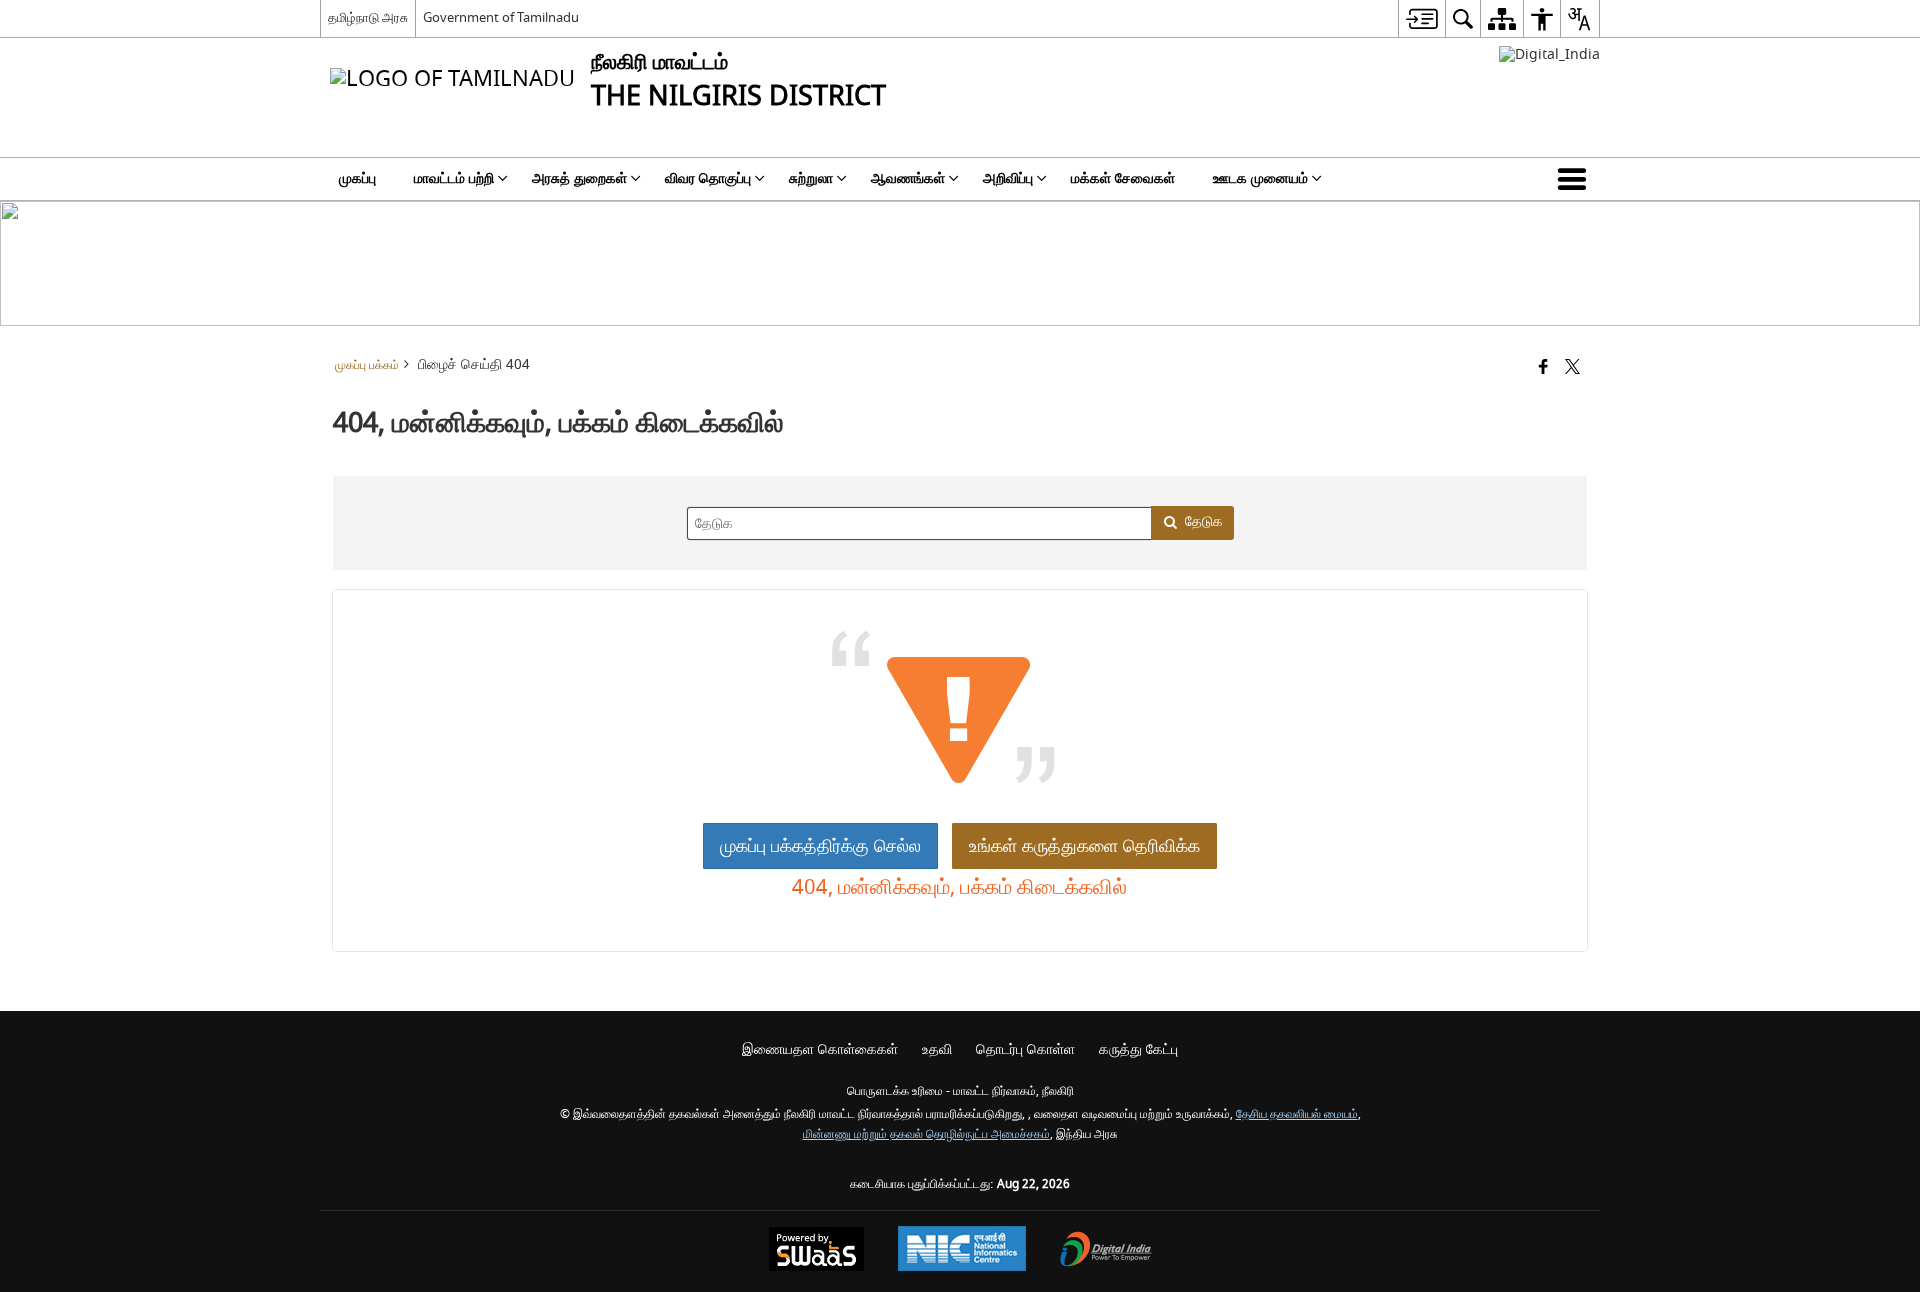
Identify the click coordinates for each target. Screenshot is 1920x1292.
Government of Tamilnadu (501, 17)
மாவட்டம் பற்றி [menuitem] (454, 178)
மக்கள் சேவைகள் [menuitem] (1123, 178)
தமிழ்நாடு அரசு (368, 17)
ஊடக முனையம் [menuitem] (1260, 178)
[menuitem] (1421, 18)
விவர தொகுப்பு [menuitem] (708, 178)
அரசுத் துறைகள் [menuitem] (579, 178)
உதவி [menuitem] (937, 1049)
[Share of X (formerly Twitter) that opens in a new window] (1572, 368)
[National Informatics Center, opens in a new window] (962, 1251)
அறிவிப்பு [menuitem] (1008, 178)
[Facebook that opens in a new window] (1543, 368)
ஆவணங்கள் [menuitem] (908, 178)
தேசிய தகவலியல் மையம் (1297, 1114)
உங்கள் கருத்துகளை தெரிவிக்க (1084, 846)
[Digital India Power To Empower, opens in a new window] (1106, 1251)
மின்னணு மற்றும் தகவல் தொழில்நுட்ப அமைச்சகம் (926, 1134)
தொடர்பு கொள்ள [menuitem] (1025, 1049)
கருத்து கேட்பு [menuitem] (1138, 1049)
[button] (1576, 179)
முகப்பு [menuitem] (357, 178)
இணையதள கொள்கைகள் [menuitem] (820, 1049)
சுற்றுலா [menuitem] (811, 178)
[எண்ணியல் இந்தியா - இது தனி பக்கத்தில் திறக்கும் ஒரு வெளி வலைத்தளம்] (1549, 54)
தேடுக (1204, 521)
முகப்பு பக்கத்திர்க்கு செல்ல (820, 846)
